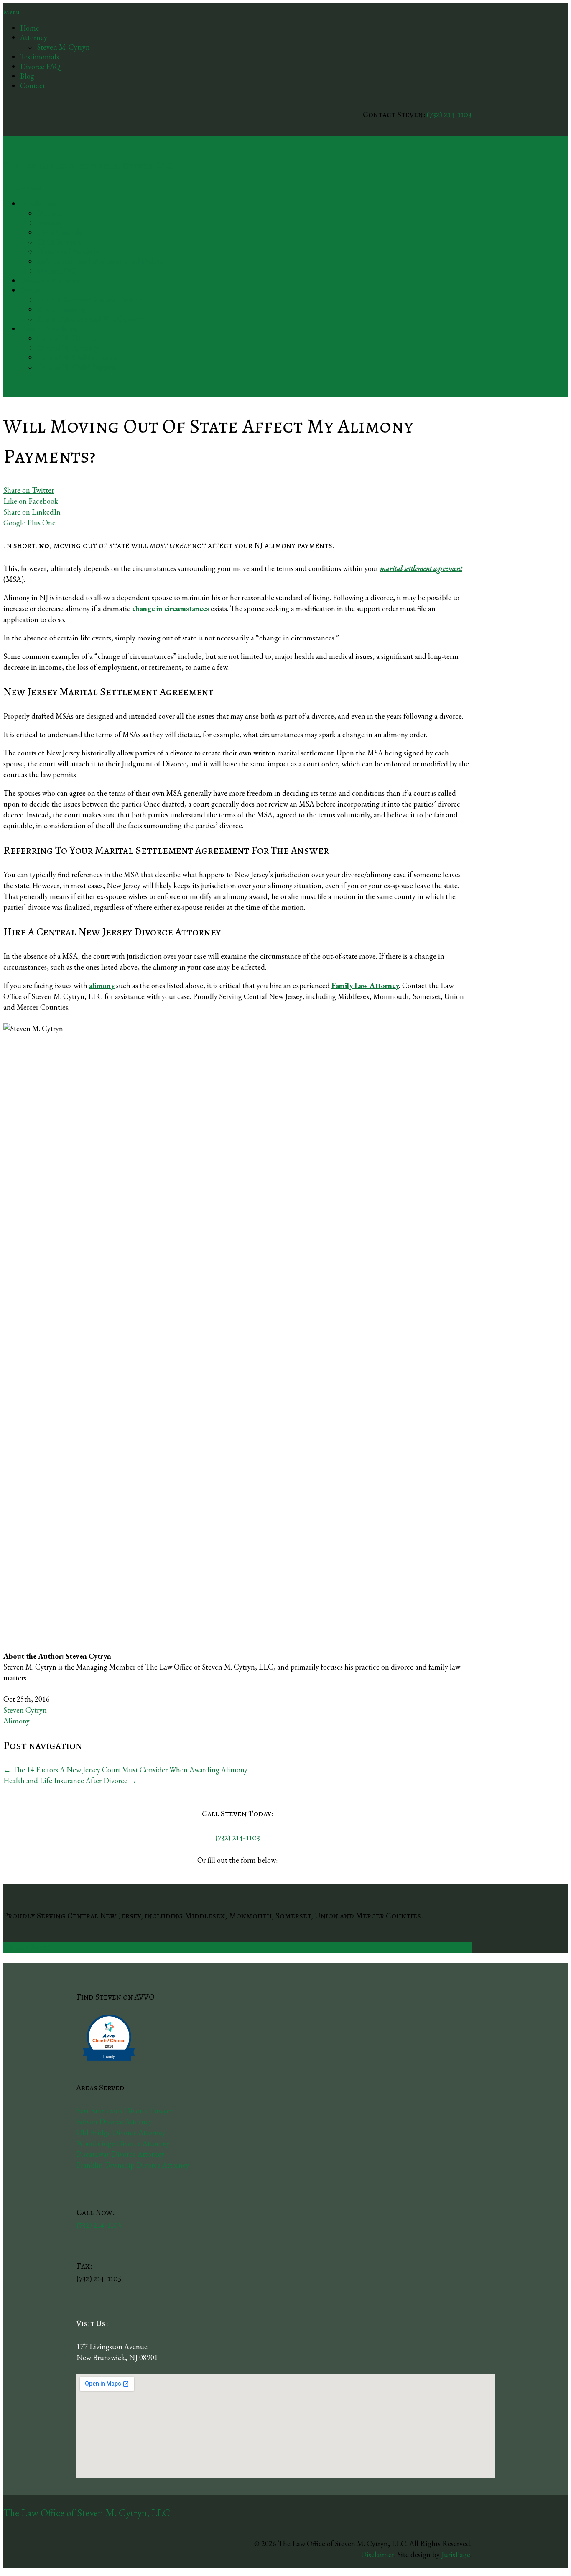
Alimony (50, 223)
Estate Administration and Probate (90, 300)
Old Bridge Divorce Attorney (121, 2132)
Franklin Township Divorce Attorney (133, 2165)
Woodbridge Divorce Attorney (123, 2143)
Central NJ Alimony (68, 348)
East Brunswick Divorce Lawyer (125, 2111)
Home (30, 28)
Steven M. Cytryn (63, 47)
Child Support (59, 242)
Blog (27, 76)
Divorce (49, 213)
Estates (31, 290)
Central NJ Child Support (77, 367)
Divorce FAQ (40, 66)
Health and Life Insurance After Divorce (70, 1781)
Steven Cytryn (25, 1710)
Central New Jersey (50, 329)
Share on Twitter (29, 490)
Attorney (34, 37)
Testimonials (40, 57)
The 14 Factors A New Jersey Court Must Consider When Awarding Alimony (125, 1770)
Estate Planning (61, 309)
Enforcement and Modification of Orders (99, 261)
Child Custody (60, 232)
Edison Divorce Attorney (114, 2121)
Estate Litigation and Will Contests (90, 319)
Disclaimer (377, 2554)
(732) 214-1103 (449, 114)
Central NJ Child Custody (77, 357)
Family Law (38, 204)
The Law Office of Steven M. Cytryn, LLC (88, 166)
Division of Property (68, 252)
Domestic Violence (49, 280)
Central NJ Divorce (67, 338)
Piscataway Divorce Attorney (121, 2154)
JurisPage (456, 2554)
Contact (33, 86)
